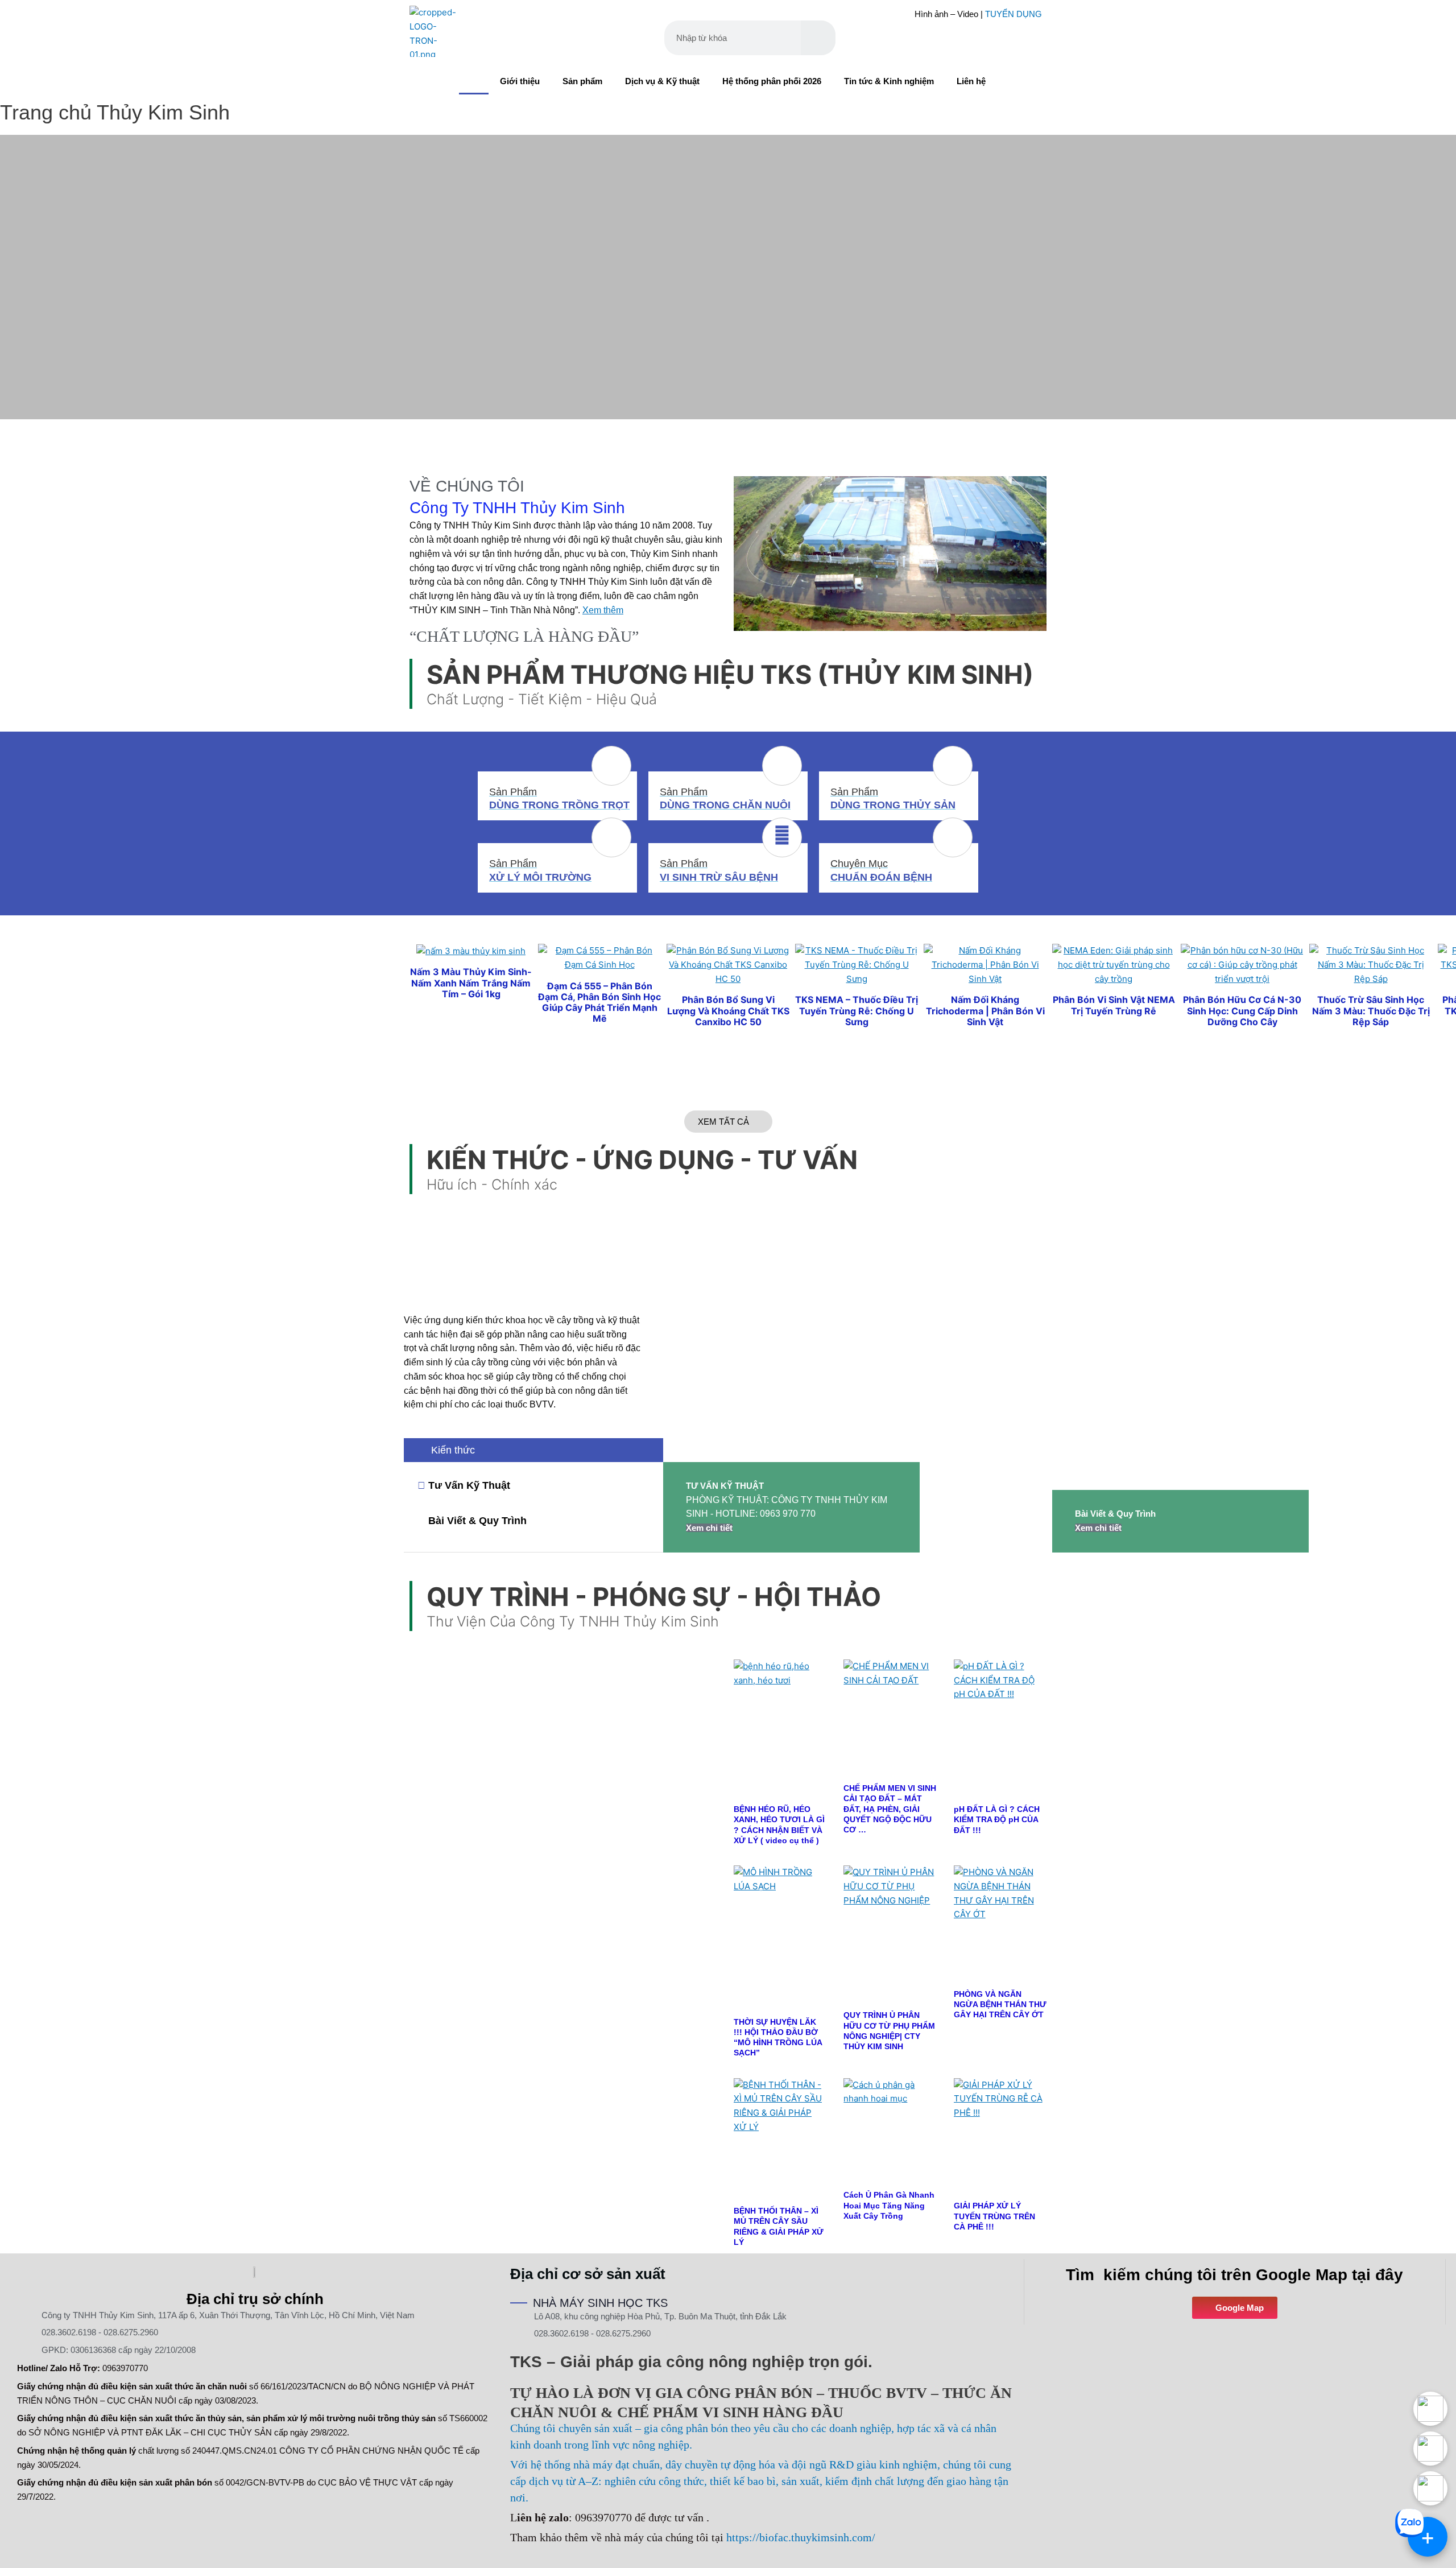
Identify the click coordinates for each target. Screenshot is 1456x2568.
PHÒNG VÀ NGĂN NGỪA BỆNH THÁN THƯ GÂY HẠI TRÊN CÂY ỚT (1000, 2004)
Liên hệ (971, 81)
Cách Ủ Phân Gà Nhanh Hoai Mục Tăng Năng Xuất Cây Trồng (889, 2205)
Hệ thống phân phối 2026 (772, 81)
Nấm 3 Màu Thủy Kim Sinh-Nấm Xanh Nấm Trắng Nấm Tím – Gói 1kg (471, 982)
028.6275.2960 (131, 2332)
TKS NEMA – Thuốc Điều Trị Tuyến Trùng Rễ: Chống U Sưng (857, 1010)
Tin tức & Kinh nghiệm (889, 81)
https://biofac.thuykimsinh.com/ (801, 2537)
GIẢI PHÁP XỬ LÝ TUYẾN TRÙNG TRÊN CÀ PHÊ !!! (994, 2216)
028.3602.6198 (69, 2332)
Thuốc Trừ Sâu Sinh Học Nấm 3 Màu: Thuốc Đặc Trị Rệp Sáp (1371, 1010)
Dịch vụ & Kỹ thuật (662, 81)
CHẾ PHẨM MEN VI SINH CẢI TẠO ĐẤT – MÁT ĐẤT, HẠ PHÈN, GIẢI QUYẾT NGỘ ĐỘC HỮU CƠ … (890, 1809)
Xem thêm (603, 610)
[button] (728, 426)
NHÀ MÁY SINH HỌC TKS (600, 2303)
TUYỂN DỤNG (1014, 14)
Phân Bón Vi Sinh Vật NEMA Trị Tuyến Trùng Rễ (1114, 1005)
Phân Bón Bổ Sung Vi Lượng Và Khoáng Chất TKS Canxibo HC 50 (728, 1010)
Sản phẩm (582, 81)
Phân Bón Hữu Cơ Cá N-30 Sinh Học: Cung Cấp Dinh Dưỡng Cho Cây (1242, 1010)
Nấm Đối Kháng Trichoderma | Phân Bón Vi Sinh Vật (985, 1010)
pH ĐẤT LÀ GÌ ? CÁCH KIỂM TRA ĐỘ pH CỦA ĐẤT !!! (997, 1819)
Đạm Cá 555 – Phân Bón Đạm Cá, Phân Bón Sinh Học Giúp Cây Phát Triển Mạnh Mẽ (599, 1002)
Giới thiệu (520, 81)
